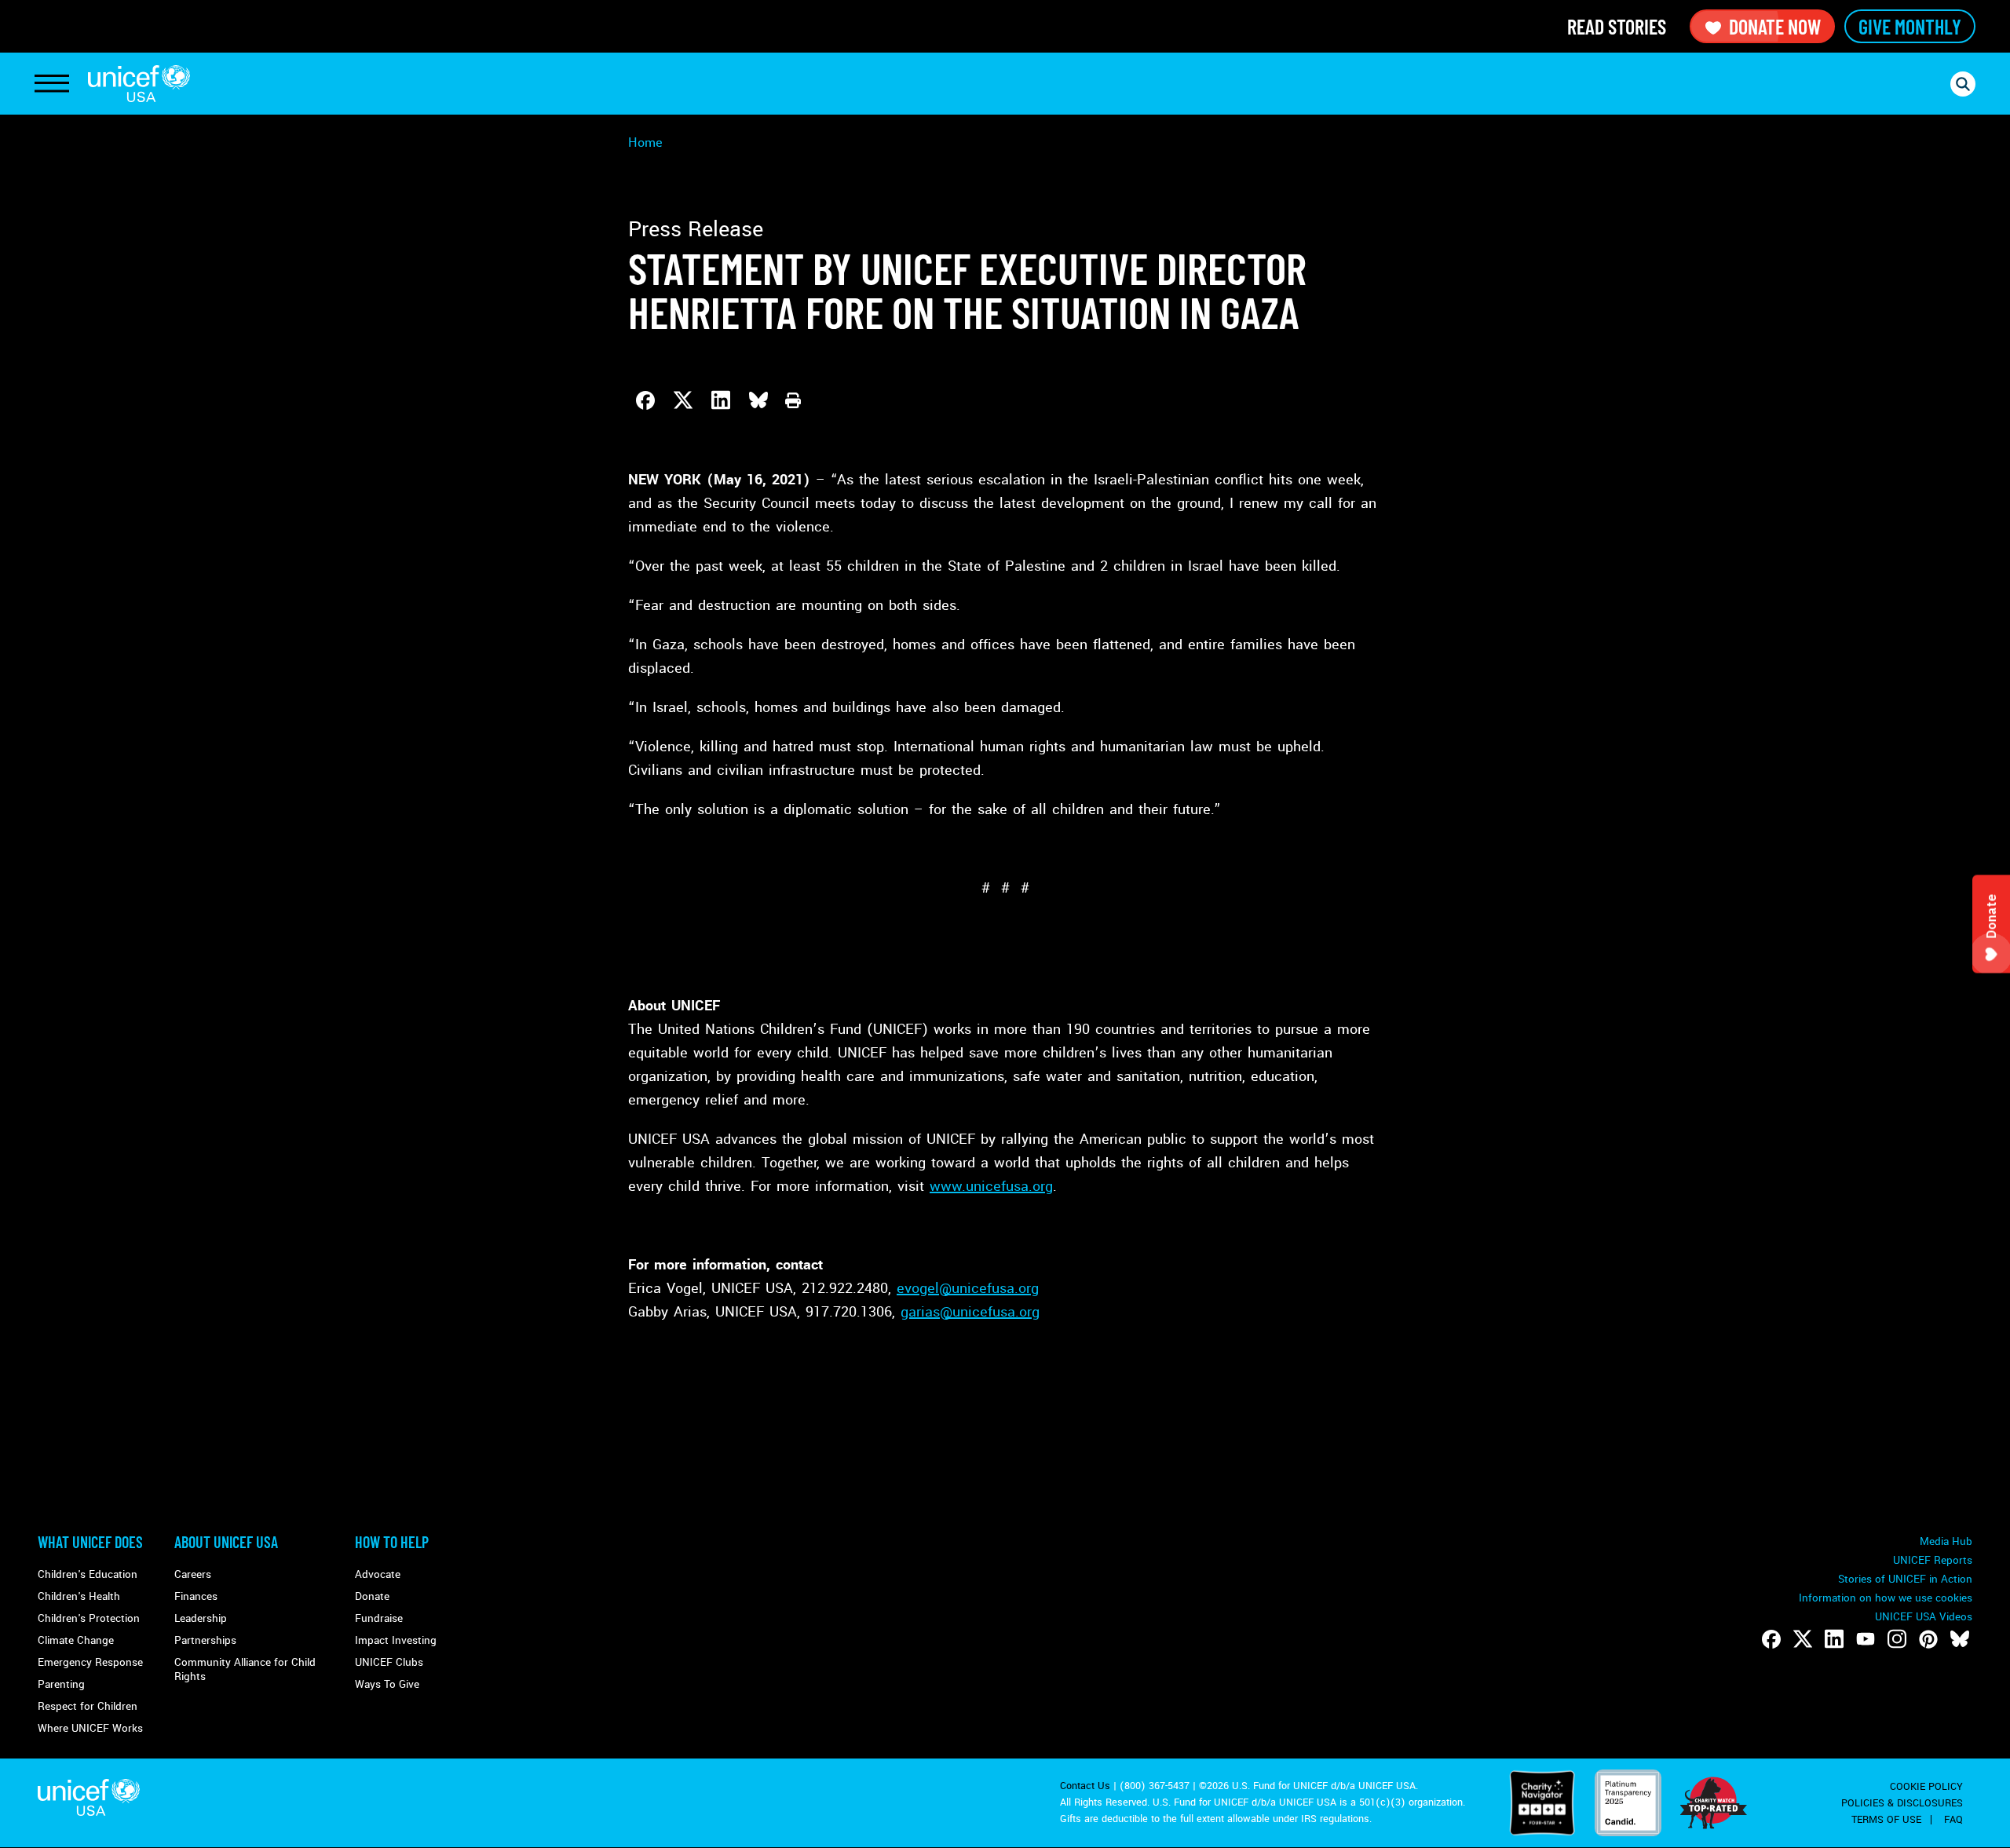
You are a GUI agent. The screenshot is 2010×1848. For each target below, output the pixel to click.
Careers (193, 1574)
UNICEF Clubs (389, 1662)
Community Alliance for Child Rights (245, 1669)
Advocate (378, 1574)
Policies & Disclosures (1902, 1803)
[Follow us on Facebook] (1771, 1639)
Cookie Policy (1926, 1787)
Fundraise (379, 1618)
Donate (372, 1596)
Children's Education (88, 1574)
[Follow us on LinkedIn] (1834, 1639)
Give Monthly (1910, 26)
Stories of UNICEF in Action (1905, 1579)
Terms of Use (1886, 1820)
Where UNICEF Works (90, 1728)
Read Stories (1617, 26)
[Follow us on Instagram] (1897, 1639)
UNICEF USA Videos (1924, 1617)
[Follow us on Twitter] (1803, 1639)
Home (645, 142)
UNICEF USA (139, 84)
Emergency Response (90, 1662)
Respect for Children (88, 1706)
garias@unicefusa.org (970, 1312)
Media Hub (1946, 1541)
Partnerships (205, 1640)
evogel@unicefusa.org (968, 1288)
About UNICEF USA (226, 1542)
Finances (196, 1596)
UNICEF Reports (1933, 1560)
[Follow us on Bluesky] (1960, 1639)
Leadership (201, 1618)
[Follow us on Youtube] (1866, 1639)
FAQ (1953, 1820)
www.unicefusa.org (991, 1186)
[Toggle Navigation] (52, 84)
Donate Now (1775, 26)
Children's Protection (89, 1618)
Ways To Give (387, 1684)
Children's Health (79, 1596)
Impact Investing (396, 1640)
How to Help (392, 1542)
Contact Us (1085, 1786)
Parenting (61, 1684)
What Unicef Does (90, 1542)
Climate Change (76, 1640)
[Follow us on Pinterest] (1928, 1639)
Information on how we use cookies (1886, 1598)
